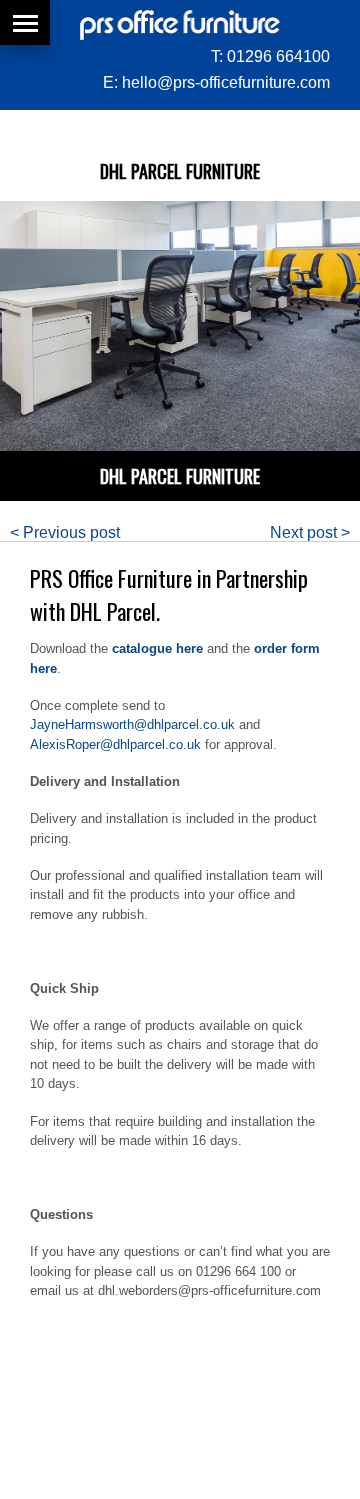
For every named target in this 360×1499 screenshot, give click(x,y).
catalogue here (157, 648)
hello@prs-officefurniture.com (226, 82)
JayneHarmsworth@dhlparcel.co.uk (132, 724)
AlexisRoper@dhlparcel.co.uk (115, 744)
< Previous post (65, 532)
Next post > (310, 532)
